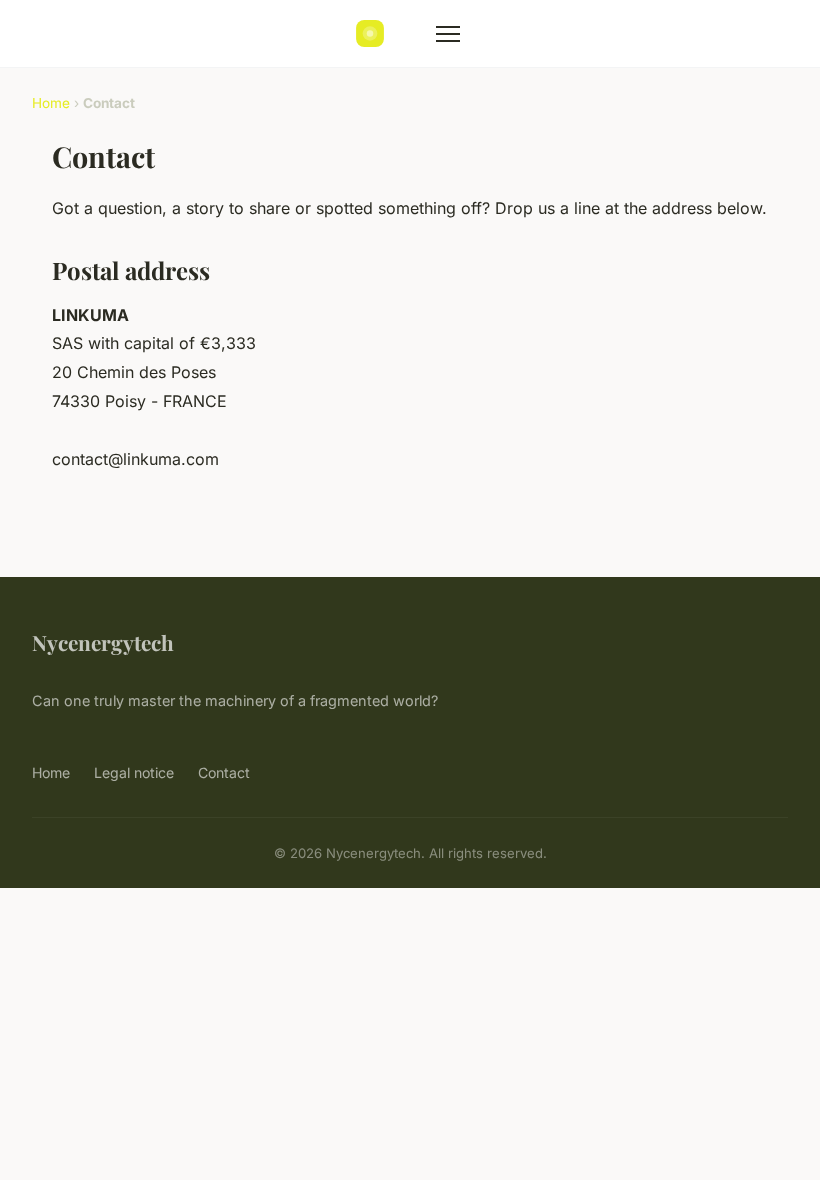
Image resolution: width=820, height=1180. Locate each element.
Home (51, 103)
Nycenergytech (103, 642)
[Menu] (448, 34)
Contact (224, 772)
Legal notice (134, 772)
